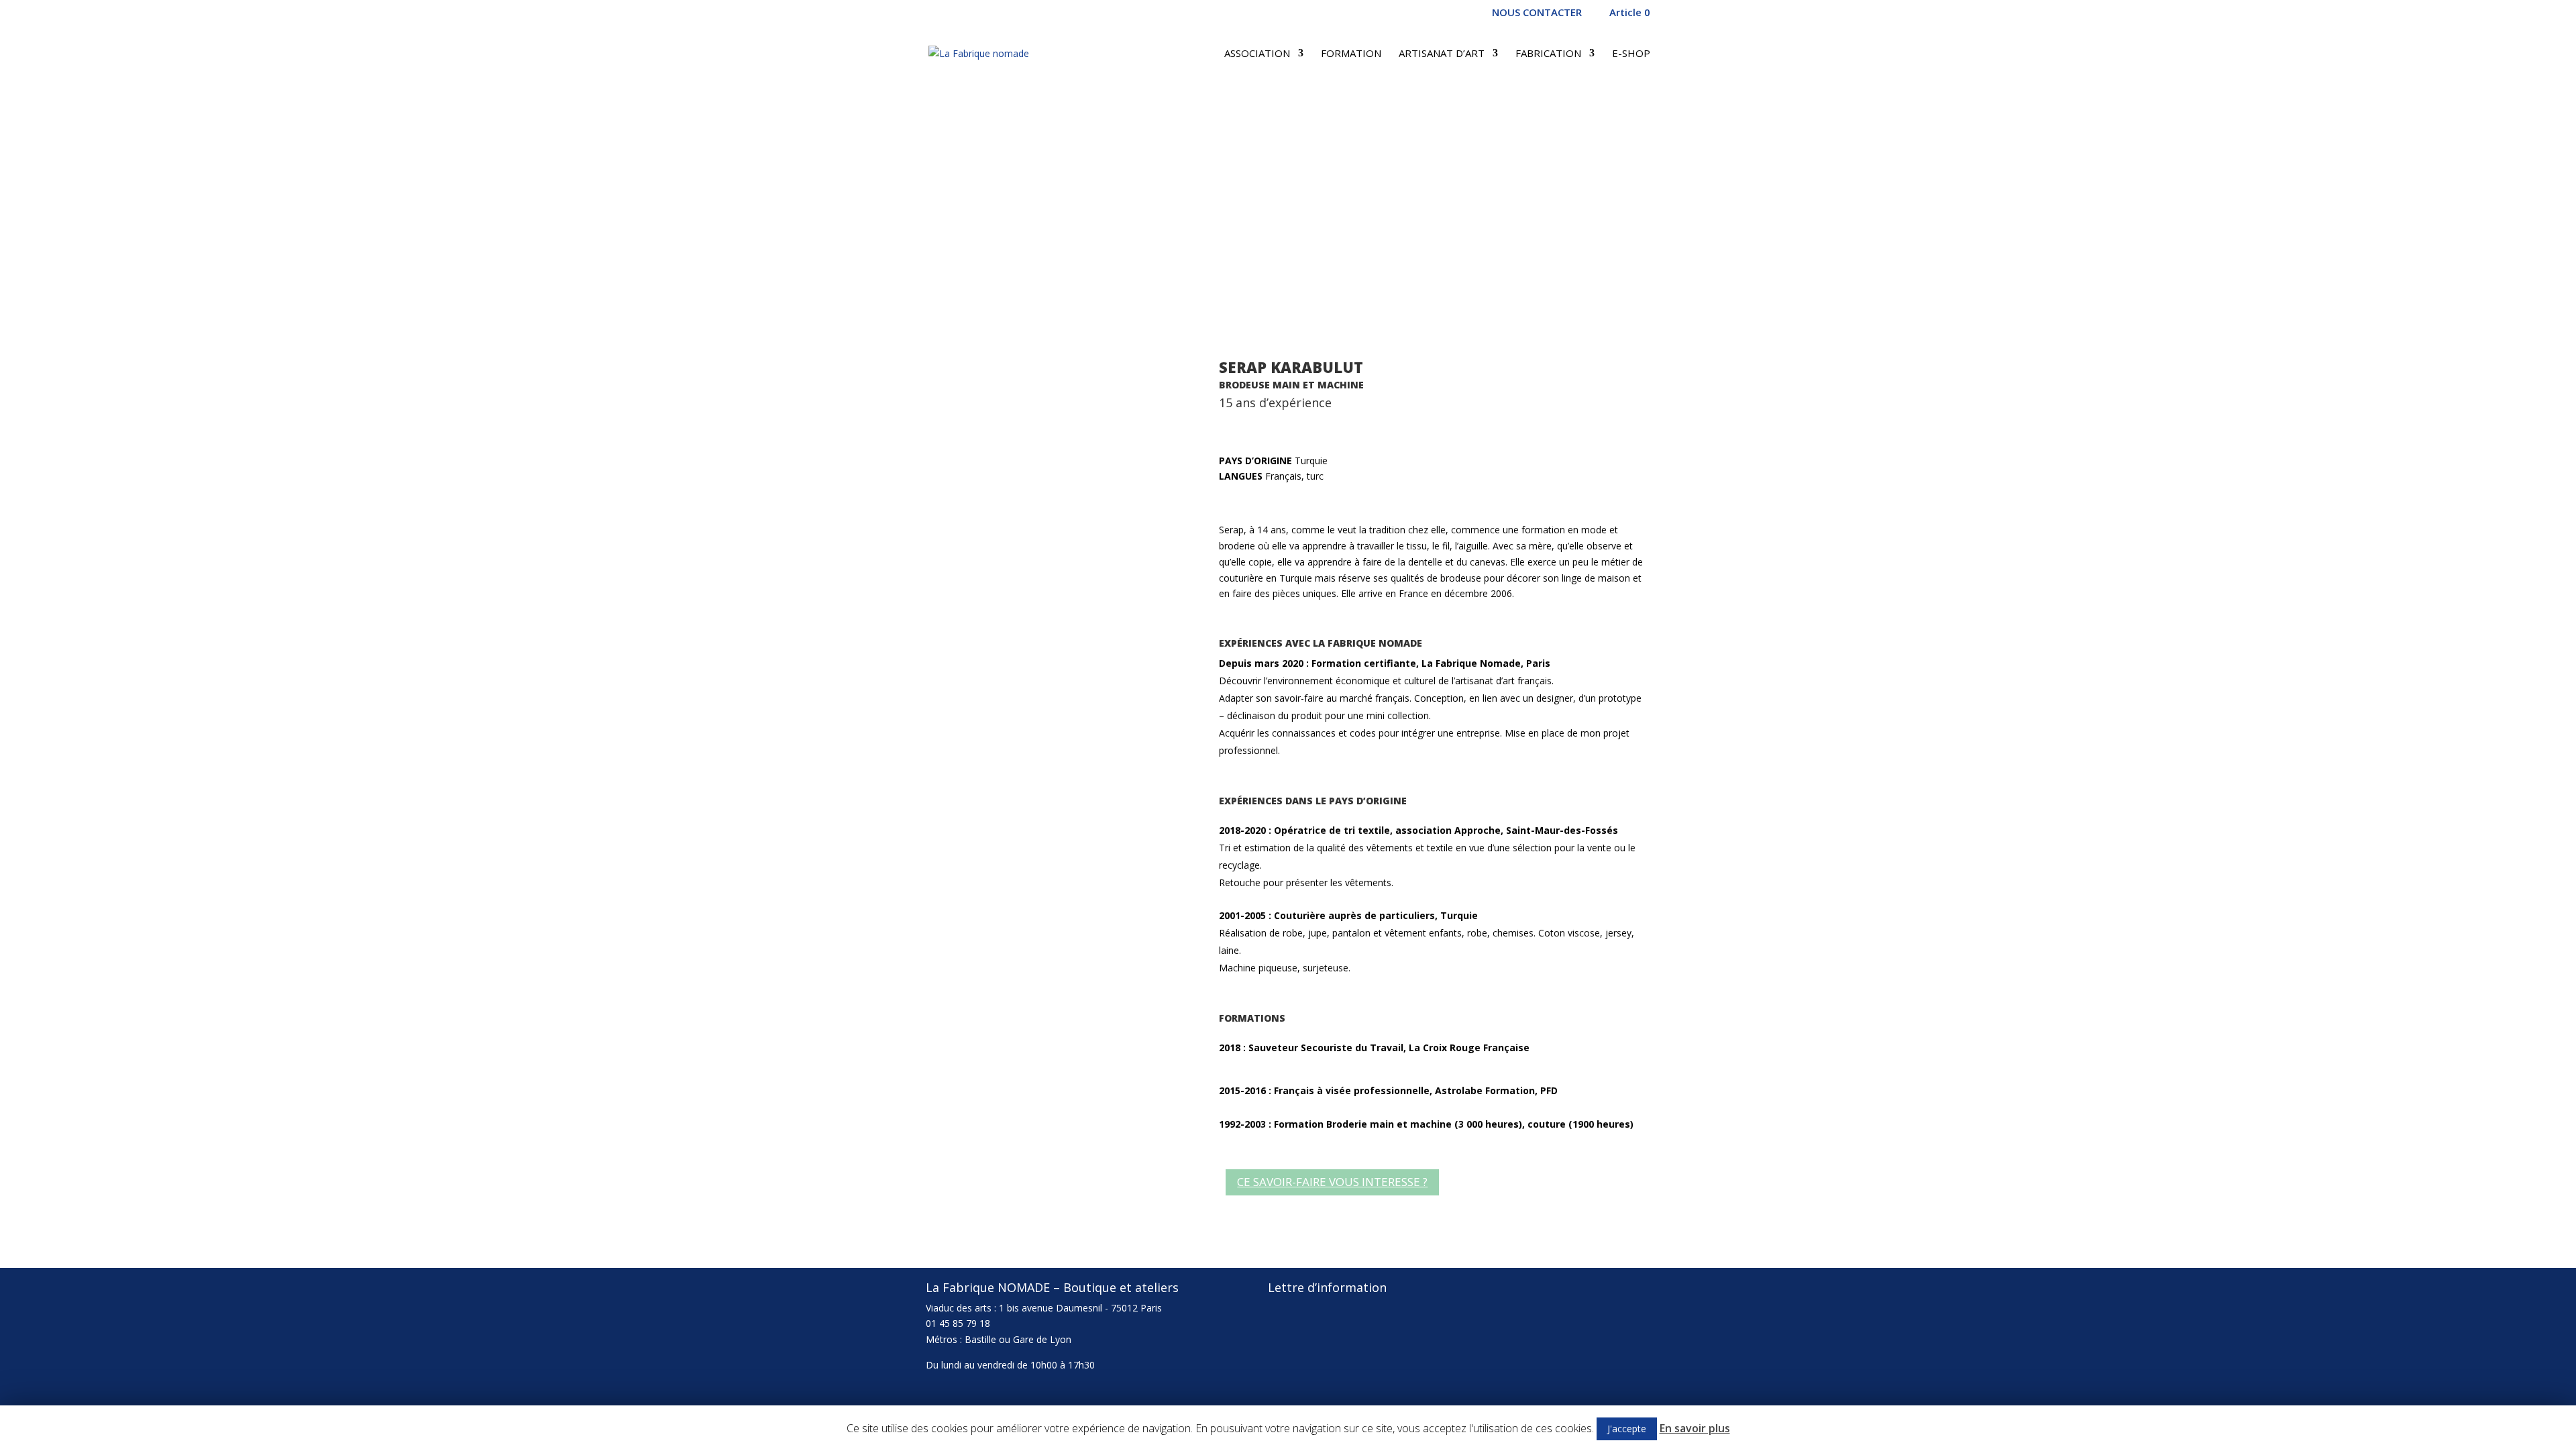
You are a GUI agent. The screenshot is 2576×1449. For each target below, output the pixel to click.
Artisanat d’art (1442, 54)
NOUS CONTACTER (1537, 13)
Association (1257, 54)
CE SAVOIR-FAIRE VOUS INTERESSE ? (1332, 1182)
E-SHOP (1631, 54)
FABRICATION (1548, 54)
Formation (1351, 54)
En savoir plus (1695, 1428)
